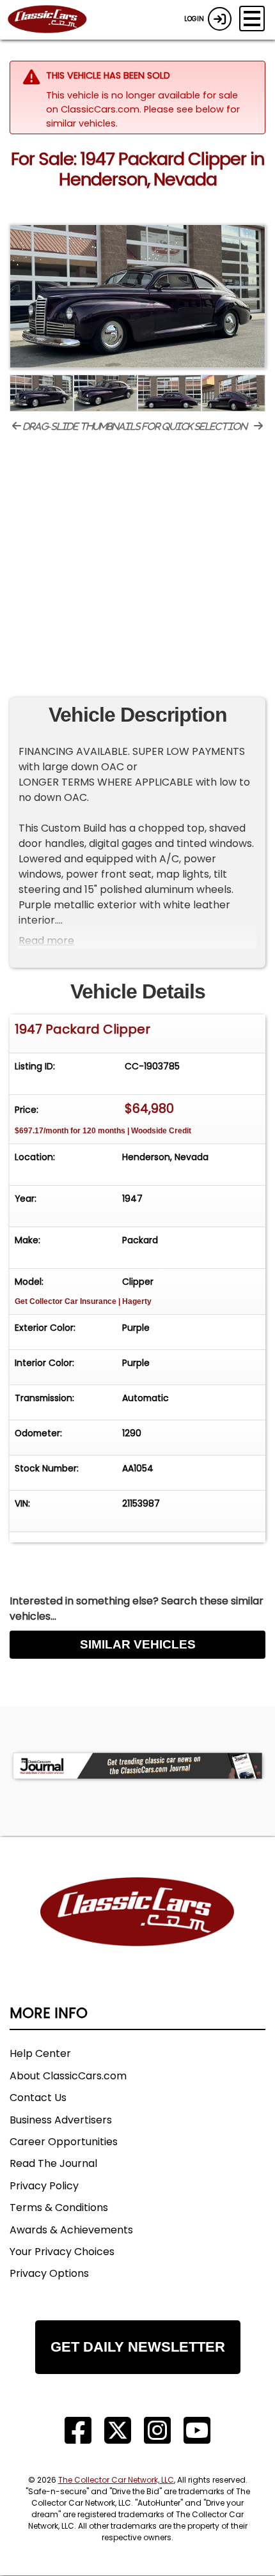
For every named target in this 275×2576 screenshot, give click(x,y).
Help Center (40, 2053)
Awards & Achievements (71, 2230)
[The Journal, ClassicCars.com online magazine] (137, 1766)
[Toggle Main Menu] (252, 19)
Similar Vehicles (138, 1644)
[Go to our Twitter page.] (118, 2431)
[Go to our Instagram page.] (157, 2431)
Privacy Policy (44, 2186)
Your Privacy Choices (62, 2252)
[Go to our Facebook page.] (78, 2431)
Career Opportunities (64, 2142)
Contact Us (38, 2098)
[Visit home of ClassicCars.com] (137, 1931)
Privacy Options (49, 2273)
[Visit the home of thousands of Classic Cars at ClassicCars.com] (55, 20)
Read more (46, 941)
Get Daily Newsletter (138, 2347)
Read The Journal (53, 2163)
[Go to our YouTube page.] (197, 2431)
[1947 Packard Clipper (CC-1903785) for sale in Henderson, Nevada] (137, 297)
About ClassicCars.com (68, 2076)
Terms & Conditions (59, 2207)
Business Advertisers (61, 2120)
